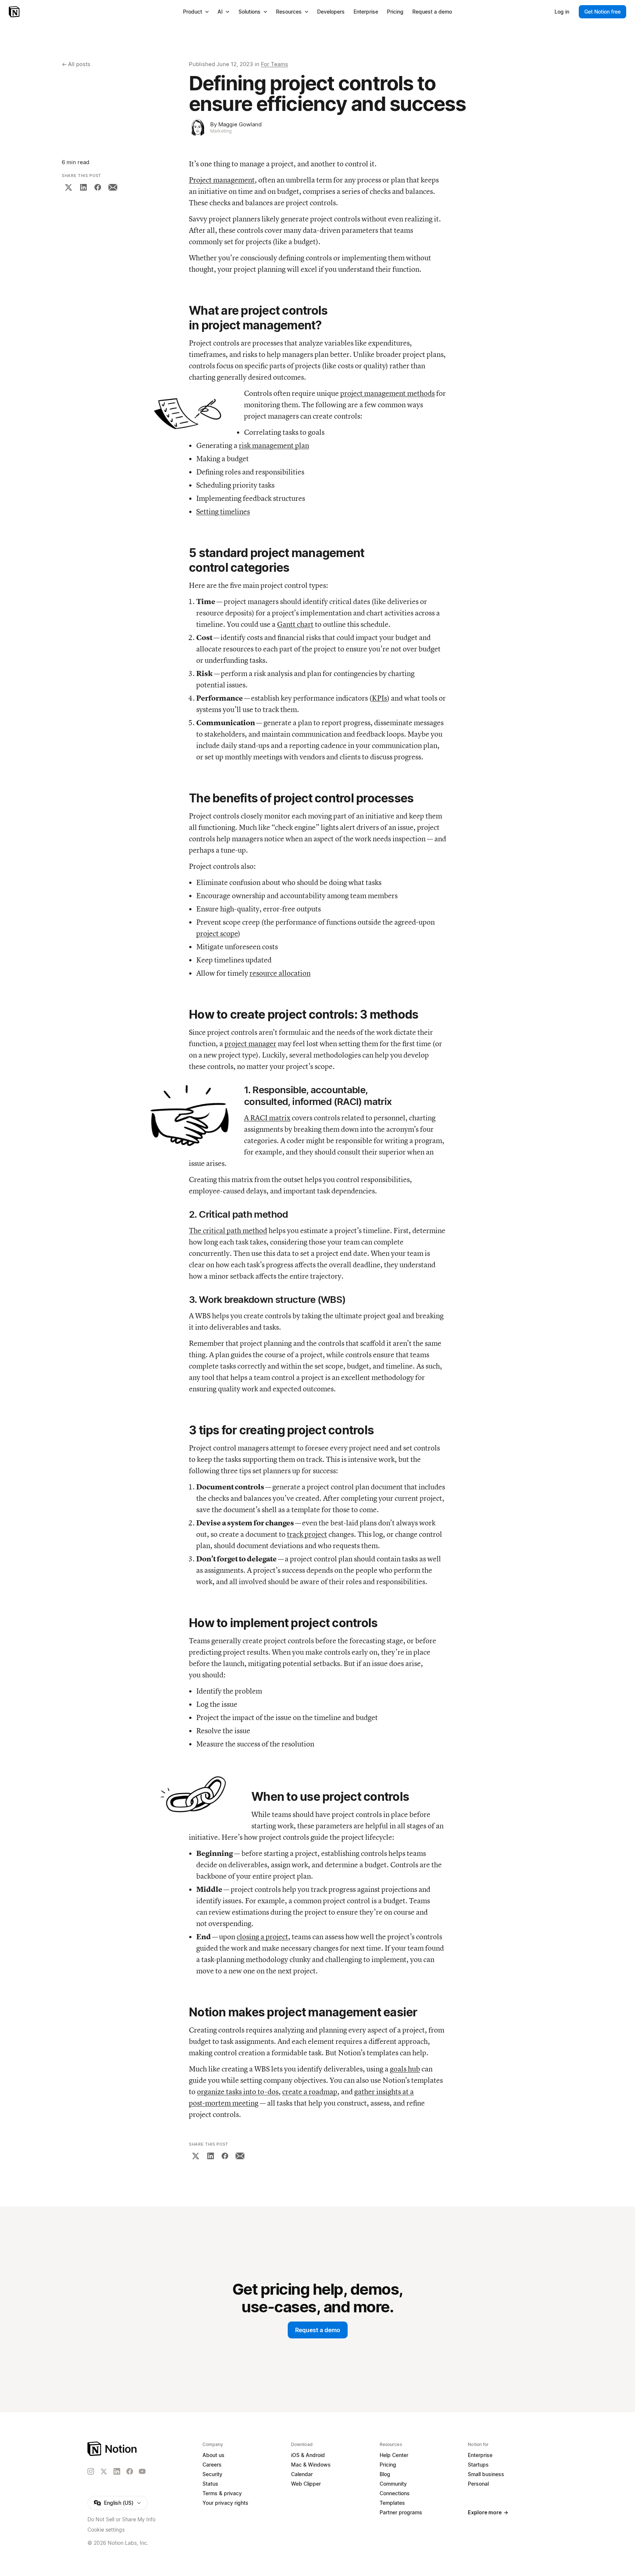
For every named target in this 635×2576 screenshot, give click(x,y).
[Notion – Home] (15, 12)
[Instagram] (91, 2471)
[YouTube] (142, 2471)
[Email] (113, 187)
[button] (189, 413)
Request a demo (318, 2330)
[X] (68, 187)
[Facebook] (98, 187)
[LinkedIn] (83, 187)
